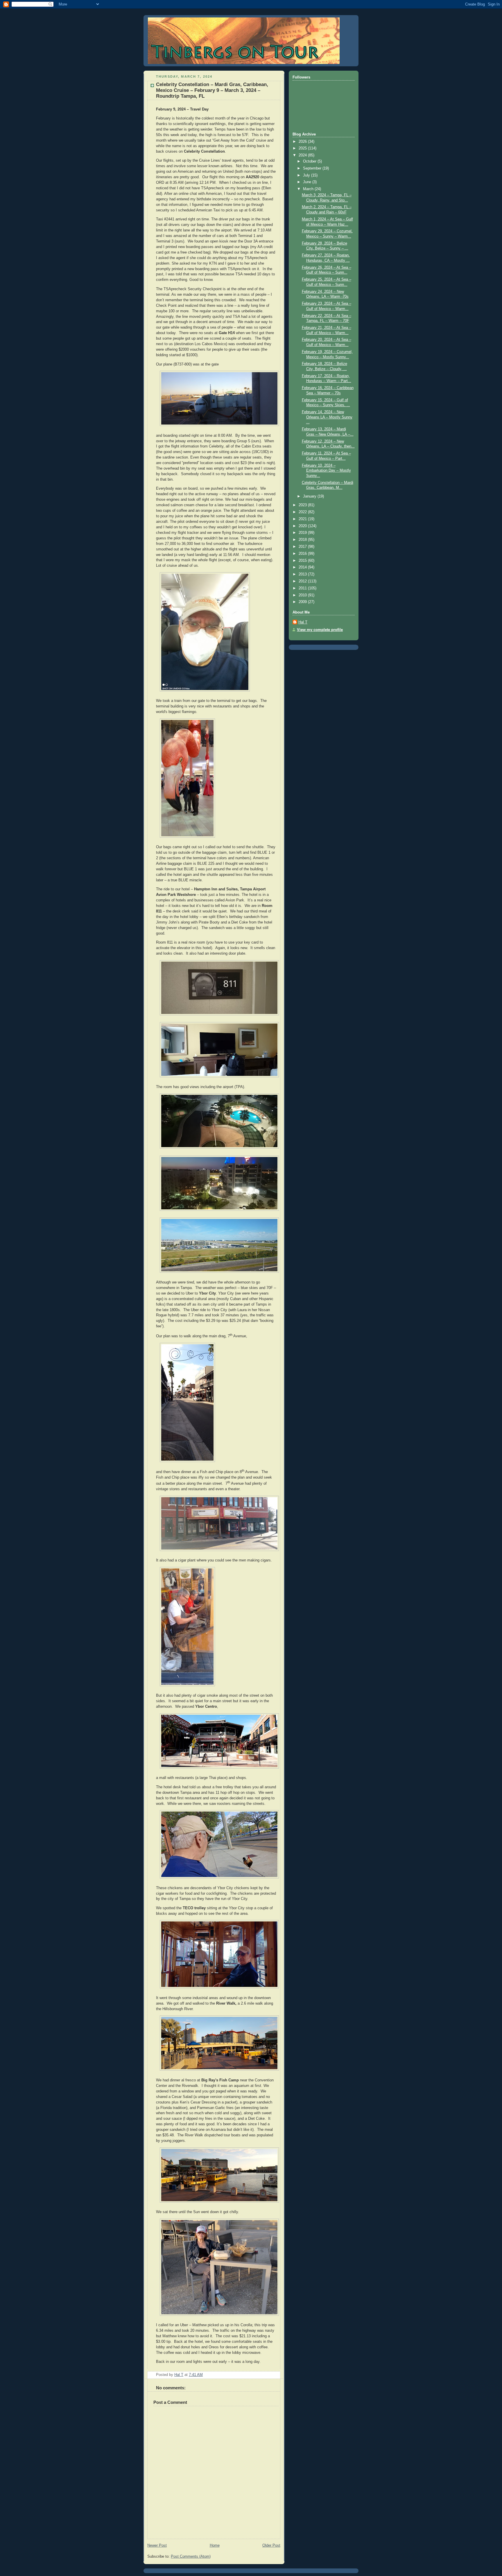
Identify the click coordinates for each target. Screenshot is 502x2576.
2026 (303, 142)
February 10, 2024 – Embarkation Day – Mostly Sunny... (326, 471)
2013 (303, 574)
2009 (303, 602)
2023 (303, 505)
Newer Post (157, 2545)
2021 (303, 519)
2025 (303, 148)
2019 (303, 533)
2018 (303, 540)
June (308, 182)
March (309, 189)
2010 (303, 595)
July (307, 175)
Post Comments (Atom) (191, 2557)
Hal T (303, 622)
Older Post (271, 2545)
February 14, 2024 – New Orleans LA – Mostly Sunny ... (327, 417)
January (310, 496)
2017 (303, 547)
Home (215, 2545)
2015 (303, 561)
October (310, 161)
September (313, 168)
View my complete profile (320, 630)
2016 (303, 554)
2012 (303, 581)
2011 (303, 588)
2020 (303, 526)
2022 (303, 512)
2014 (303, 567)
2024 (303, 155)
